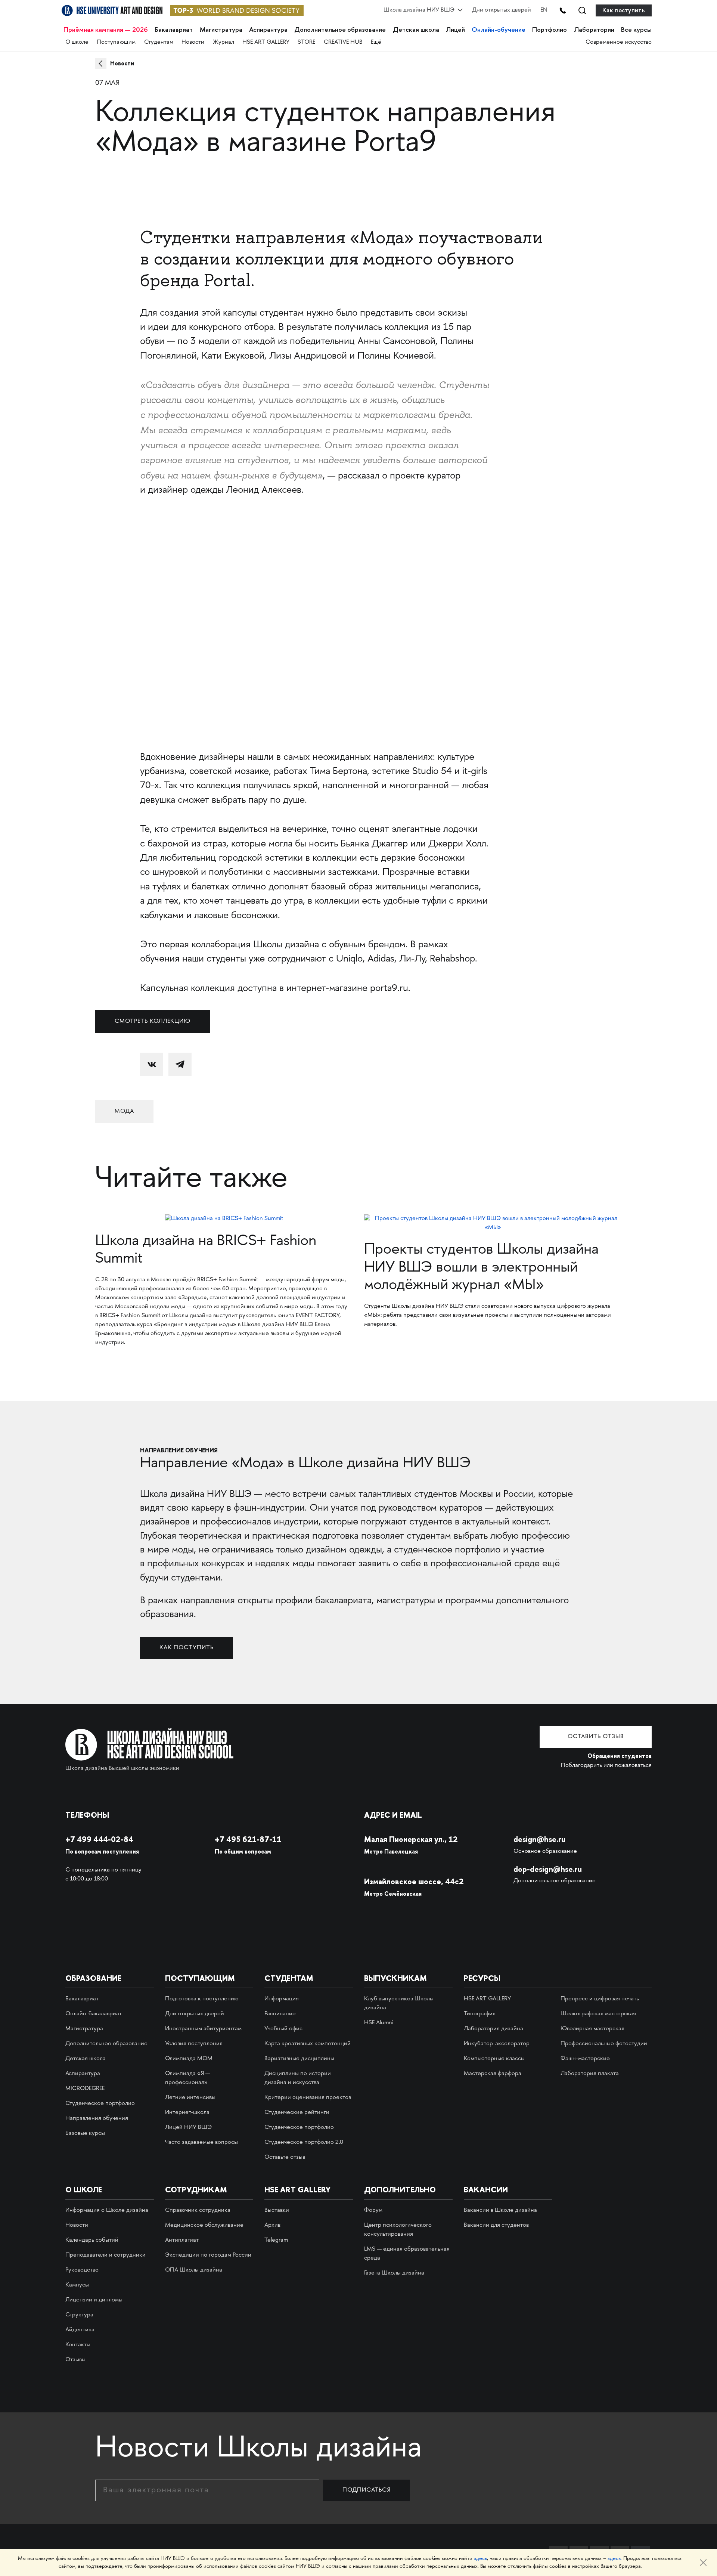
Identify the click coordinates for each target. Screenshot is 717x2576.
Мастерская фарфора (493, 2074)
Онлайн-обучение (499, 30)
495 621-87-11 (248, 1839)
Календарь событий (92, 2240)
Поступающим (116, 42)
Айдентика (80, 2330)
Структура (79, 2315)
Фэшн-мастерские (585, 2059)
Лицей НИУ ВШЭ (188, 2128)
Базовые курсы (85, 2134)
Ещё (376, 42)
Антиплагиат (182, 2240)
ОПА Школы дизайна (194, 2270)
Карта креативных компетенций (308, 2044)
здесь (480, 2559)
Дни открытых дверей (502, 10)
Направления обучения (97, 2119)
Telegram (276, 2240)
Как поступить (624, 10)
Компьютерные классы (494, 2059)
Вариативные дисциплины (299, 2059)
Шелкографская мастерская (598, 2014)
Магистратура (221, 30)
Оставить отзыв (596, 1737)
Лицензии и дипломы (94, 2300)
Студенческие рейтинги (297, 2113)
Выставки (277, 2210)
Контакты (78, 2345)
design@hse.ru (539, 1839)
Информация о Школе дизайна (107, 2210)
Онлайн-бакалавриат (94, 2014)
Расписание (280, 2014)
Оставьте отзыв (285, 2157)
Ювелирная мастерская (592, 2029)
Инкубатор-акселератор (497, 2044)
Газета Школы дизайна (394, 2273)
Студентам (159, 42)
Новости (193, 42)
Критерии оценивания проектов (308, 2098)
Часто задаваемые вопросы (201, 2142)
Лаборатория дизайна (493, 2029)
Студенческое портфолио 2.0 (304, 2142)
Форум (373, 2210)
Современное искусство (619, 42)
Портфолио (550, 30)
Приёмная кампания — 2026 (106, 30)
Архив (272, 2225)
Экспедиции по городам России (208, 2255)
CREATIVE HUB (343, 42)
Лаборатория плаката (590, 2074)
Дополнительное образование (340, 30)
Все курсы (636, 30)
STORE (306, 42)
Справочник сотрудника (198, 2210)
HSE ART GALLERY (266, 42)
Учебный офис (283, 2029)
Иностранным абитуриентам (203, 2029)
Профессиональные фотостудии (604, 2044)
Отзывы (75, 2360)
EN (544, 10)
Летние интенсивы (190, 2098)
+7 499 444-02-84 (99, 1839)
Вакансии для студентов (496, 2225)
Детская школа (416, 30)
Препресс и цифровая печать (600, 1999)
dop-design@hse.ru (548, 1869)
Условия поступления (194, 2044)
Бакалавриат (174, 30)
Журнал (224, 42)
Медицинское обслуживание (204, 2225)
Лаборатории (594, 30)
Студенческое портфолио (100, 2104)
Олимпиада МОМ (189, 2059)
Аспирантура (268, 30)
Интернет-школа (187, 2113)
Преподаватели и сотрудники (105, 2255)
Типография (480, 2014)
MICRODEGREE (85, 2089)
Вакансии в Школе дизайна (500, 2210)
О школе (77, 42)
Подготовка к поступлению (202, 1999)
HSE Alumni (379, 2023)
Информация (282, 1999)
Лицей (455, 30)
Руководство (82, 2270)
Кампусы (77, 2285)
